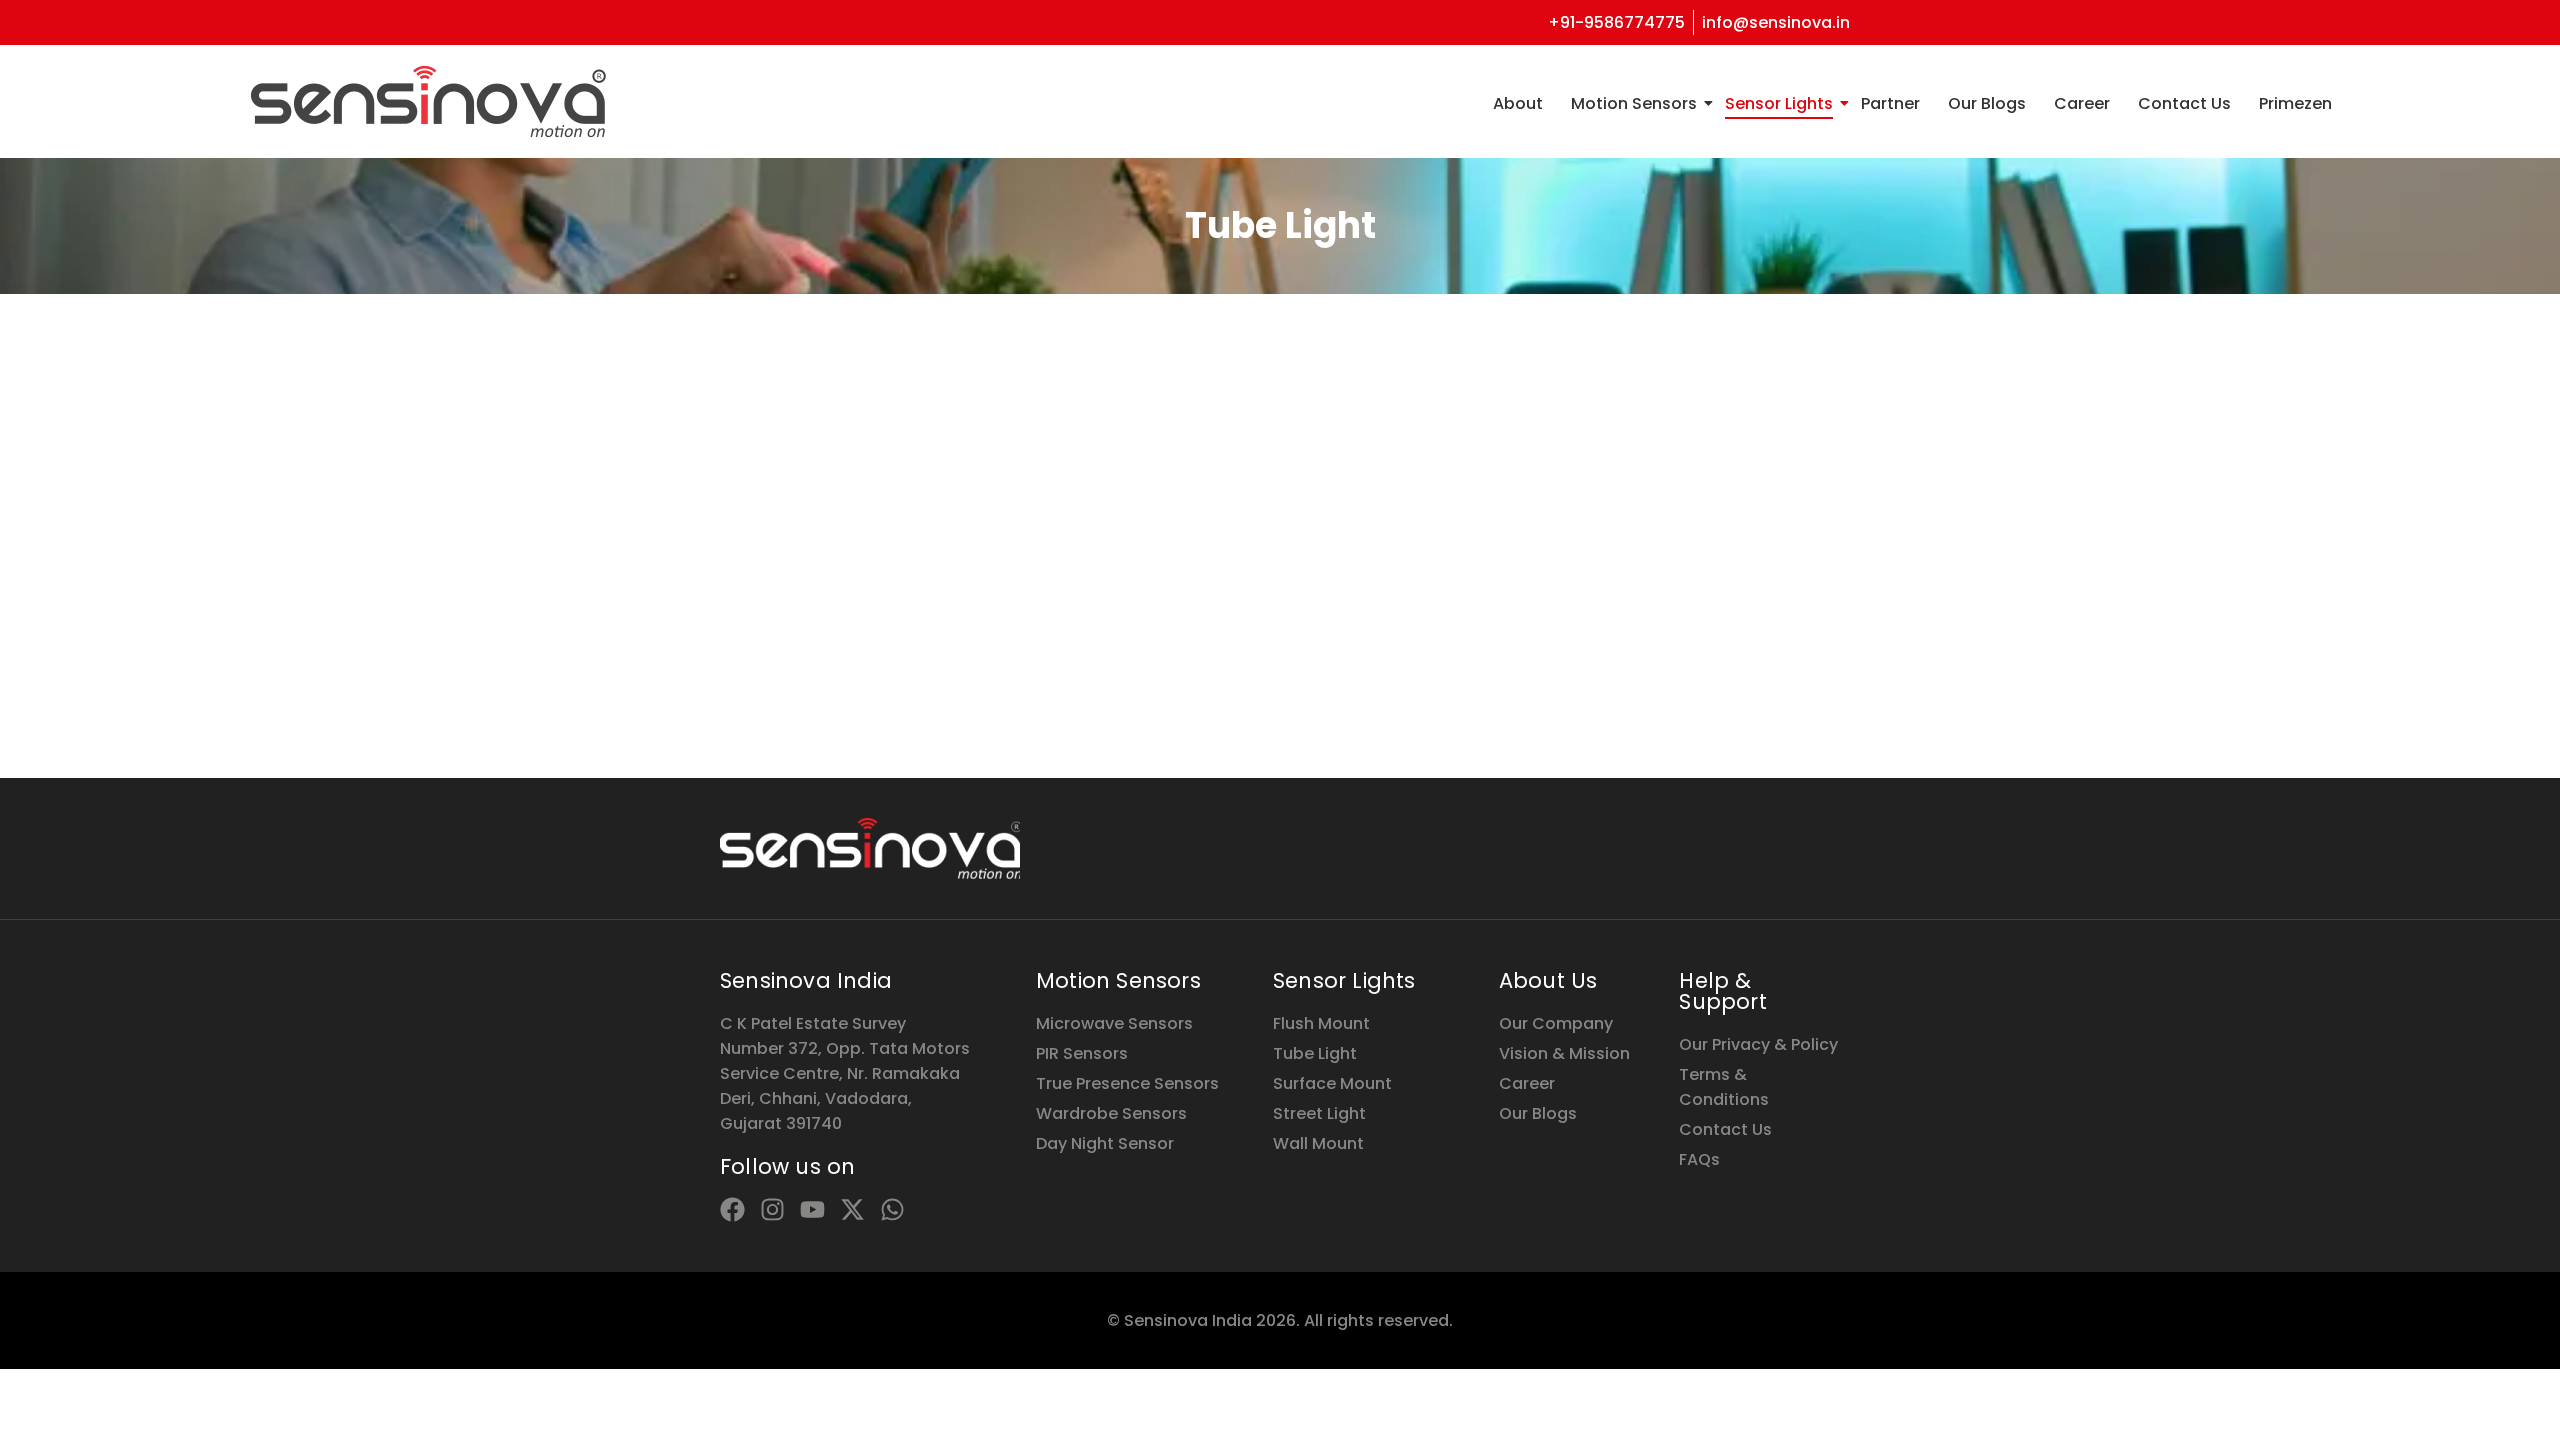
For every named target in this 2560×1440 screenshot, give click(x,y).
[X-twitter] (852, 1209)
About (1518, 103)
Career (2082, 103)
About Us (1548, 980)
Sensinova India (806, 980)
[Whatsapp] (892, 1209)
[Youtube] (812, 1209)
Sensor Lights (1779, 103)
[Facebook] (732, 1209)
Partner (1890, 103)
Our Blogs (1987, 103)
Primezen (2295, 103)
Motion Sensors (1634, 103)
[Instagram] (772, 1209)
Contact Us (2184, 103)
